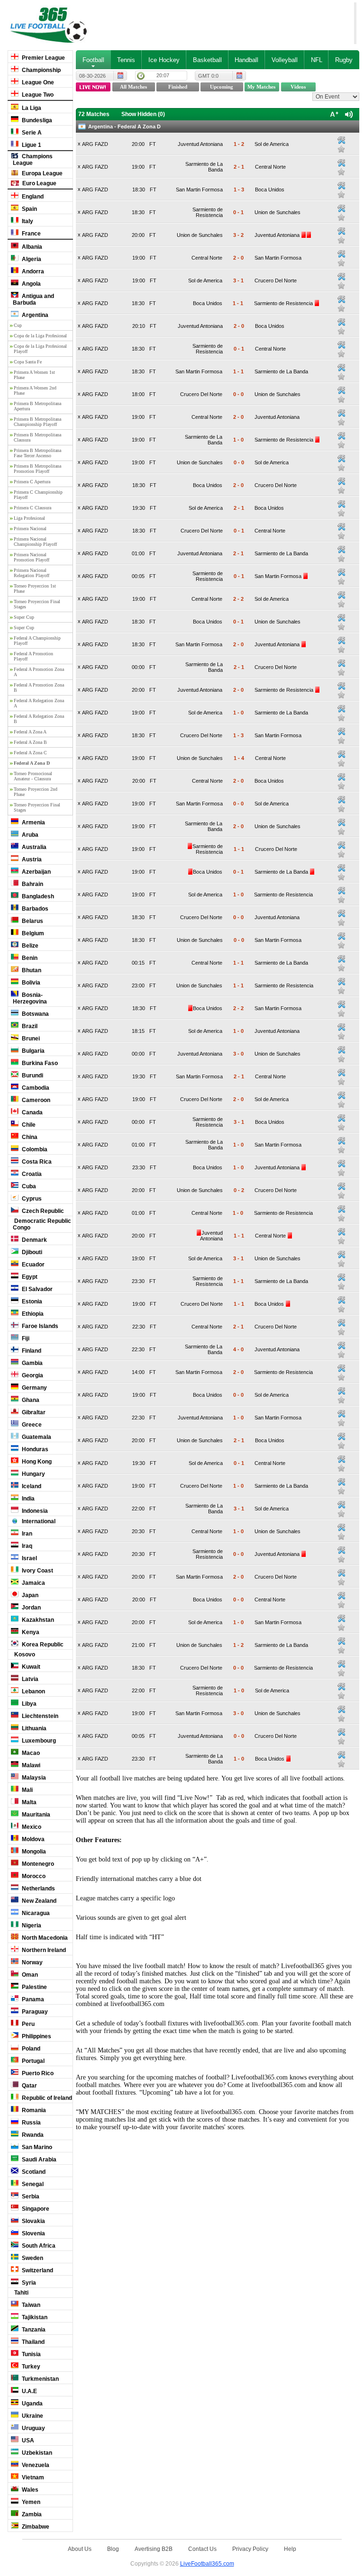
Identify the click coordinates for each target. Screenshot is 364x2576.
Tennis (126, 60)
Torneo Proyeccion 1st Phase (35, 588)
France (31, 234)
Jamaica (33, 1583)
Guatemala (36, 1437)
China (29, 1137)
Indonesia (34, 1511)
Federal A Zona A (30, 732)
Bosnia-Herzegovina (30, 998)
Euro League (39, 183)
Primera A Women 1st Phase (34, 375)
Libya (28, 1704)
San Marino (36, 2147)
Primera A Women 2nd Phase (35, 390)
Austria (31, 859)
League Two (37, 95)
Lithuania (33, 1728)
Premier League (43, 58)
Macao (30, 1753)
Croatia (31, 1174)
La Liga (31, 108)
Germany (34, 1388)
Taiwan (30, 2305)
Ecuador (32, 1265)
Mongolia (33, 1852)
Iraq (26, 1546)
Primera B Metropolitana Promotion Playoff (37, 469)
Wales (29, 2490)
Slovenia (33, 2233)
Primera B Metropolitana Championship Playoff (37, 422)
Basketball (207, 60)
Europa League (41, 173)
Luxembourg (38, 1741)
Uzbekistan (36, 2453)
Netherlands (38, 1889)
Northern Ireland (43, 1950)
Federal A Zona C (30, 753)
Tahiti (21, 2293)
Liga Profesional (29, 518)
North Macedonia (44, 1938)
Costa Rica (36, 1162)
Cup (18, 325)
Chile (28, 1125)
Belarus (32, 921)
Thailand (32, 2342)
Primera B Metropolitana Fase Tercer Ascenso (37, 453)
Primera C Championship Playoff (38, 495)
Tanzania (33, 2330)
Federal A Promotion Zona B (39, 687)
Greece (31, 1425)
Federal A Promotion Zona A (39, 672)
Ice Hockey (164, 60)
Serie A (31, 133)
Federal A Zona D (32, 763)
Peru (27, 2024)
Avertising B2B (154, 2549)
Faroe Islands (39, 1326)
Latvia (29, 1679)
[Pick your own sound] (341, 140)
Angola (31, 284)
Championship (41, 70)
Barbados (34, 909)
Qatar (29, 2086)
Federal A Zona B (30, 742)
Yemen (30, 2502)
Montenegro (37, 1864)
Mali (27, 1790)
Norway (32, 1962)
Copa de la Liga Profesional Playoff (40, 349)
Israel (29, 1558)
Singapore (35, 2209)
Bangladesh (37, 896)
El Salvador (36, 1289)
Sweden (32, 2258)
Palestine (34, 1987)
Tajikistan (34, 2317)
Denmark (34, 1240)
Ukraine (32, 2416)
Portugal (32, 2061)
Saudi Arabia (38, 2160)
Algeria (31, 259)
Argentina (34, 315)
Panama (32, 1999)
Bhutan (31, 970)
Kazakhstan (37, 1620)
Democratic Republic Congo (42, 1224)
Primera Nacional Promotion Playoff (32, 557)
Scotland (33, 2172)
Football (93, 60)
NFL (317, 60)
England (32, 197)
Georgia (32, 1375)
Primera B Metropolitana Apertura (37, 406)
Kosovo (24, 1654)
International (38, 1521)
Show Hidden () (143, 114)
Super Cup (24, 617)
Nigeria (31, 1925)
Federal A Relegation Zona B (39, 719)
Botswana (35, 1014)
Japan (29, 1595)
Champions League (33, 160)
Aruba (29, 835)
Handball (246, 60)
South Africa (38, 2246)
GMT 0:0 (208, 76)
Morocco (33, 1876)
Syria (28, 2283)
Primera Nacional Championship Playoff (35, 542)
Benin (29, 958)
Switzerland (37, 2270)
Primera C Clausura (32, 508)
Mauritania (35, 1815)
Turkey (30, 2367)
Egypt (29, 1277)
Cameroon (35, 1100)
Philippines (36, 2036)
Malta (28, 1802)
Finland (31, 1351)
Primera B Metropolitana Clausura (37, 437)
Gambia (32, 1363)
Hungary (33, 1474)
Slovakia (33, 2221)
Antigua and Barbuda (33, 299)
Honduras (34, 1449)
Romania (33, 2110)
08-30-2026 (92, 76)
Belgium (32, 933)
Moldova (32, 1839)
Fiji (25, 1338)
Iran (26, 1534)
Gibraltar (33, 1412)
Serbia (30, 2196)
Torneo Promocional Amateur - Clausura (33, 776)
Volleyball (285, 60)
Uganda (32, 2404)
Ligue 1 (31, 145)
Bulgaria (32, 1051)
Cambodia (35, 1088)
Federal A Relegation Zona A (39, 703)
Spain (29, 209)
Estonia (31, 1302)
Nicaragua (35, 1913)
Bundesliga (36, 120)
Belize (29, 946)
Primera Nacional (30, 529)
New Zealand (38, 1901)
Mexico (31, 1827)
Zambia (31, 2514)
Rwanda (32, 2135)
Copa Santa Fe (28, 362)
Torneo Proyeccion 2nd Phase (36, 792)
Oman (29, 1975)
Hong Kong (36, 1462)
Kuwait (30, 1667)
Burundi (32, 1076)
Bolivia (30, 983)
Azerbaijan (36, 872)
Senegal (32, 2184)
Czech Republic (42, 1211)
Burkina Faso (39, 1063)
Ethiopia (32, 1314)
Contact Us (202, 2549)
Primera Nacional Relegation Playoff (32, 573)
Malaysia (33, 1778)
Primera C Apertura (32, 482)
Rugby (344, 60)
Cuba (28, 1186)
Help (290, 2549)
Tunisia (31, 2354)
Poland (30, 2049)
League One (37, 82)
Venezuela (35, 2465)
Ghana (30, 1400)
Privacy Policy (250, 2549)
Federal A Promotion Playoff (33, 656)
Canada (32, 1112)
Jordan (31, 1608)
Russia (31, 2123)
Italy (27, 221)
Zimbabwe (35, 2527)
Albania (31, 247)
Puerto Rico (37, 2073)
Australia (33, 847)
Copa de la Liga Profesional (40, 336)
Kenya (30, 1632)
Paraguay (34, 2012)
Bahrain (32, 884)
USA (27, 2440)
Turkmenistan (40, 2379)
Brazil (29, 1026)
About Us (80, 2549)
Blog (113, 2549)
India (27, 1499)
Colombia (34, 1149)
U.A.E (29, 2391)
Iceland (31, 1486)
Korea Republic (42, 1645)
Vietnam (32, 2477)
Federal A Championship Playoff (37, 641)
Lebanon (33, 1691)
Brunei (30, 1039)
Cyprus (31, 1199)
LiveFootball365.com (207, 2563)
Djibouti (31, 1252)
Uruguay (33, 2428)
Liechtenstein (39, 1716)
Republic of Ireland (46, 2098)
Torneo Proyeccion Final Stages (37, 604)
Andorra (32, 271)
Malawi (30, 1765)
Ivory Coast (37, 1571)
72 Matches (94, 114)
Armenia (33, 823)
